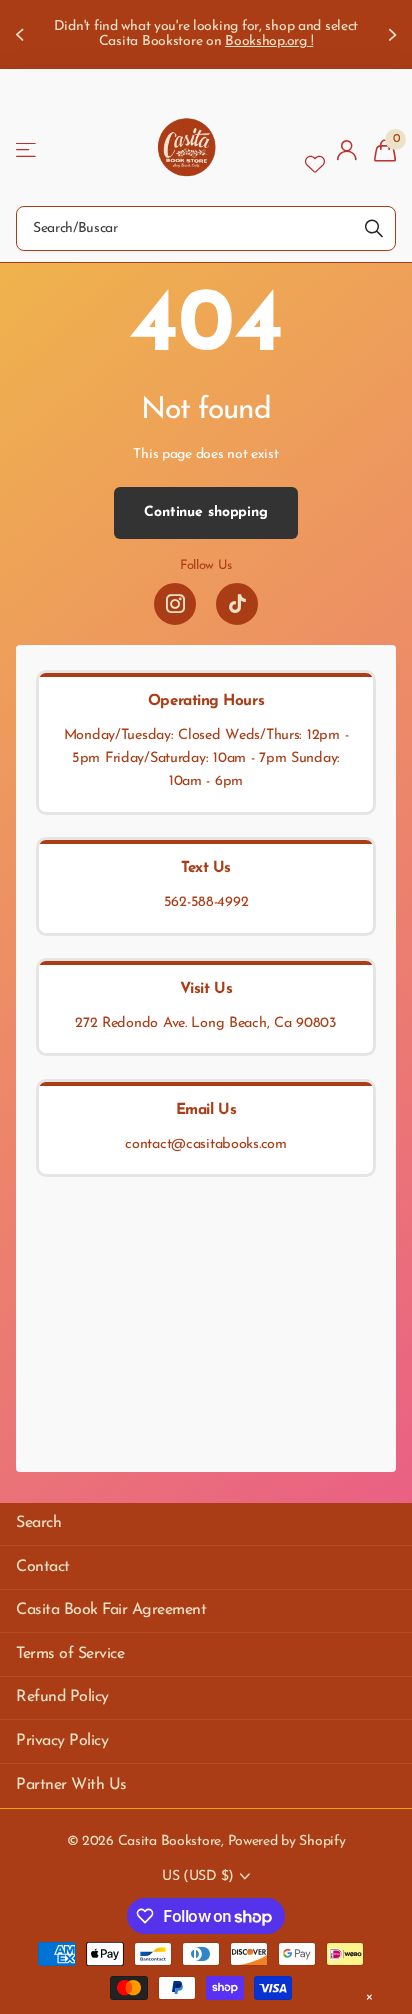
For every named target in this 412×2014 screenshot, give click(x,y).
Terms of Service (70, 1654)
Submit (374, 228)
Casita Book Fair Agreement (111, 1610)
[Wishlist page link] (315, 150)
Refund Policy (62, 1697)
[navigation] (22, 34)
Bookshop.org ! (269, 41)
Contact (43, 1567)
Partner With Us (71, 1785)
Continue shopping (206, 512)
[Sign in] (347, 150)
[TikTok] (237, 604)
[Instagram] (175, 604)
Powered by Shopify (287, 1841)
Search (38, 1523)
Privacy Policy (62, 1741)
